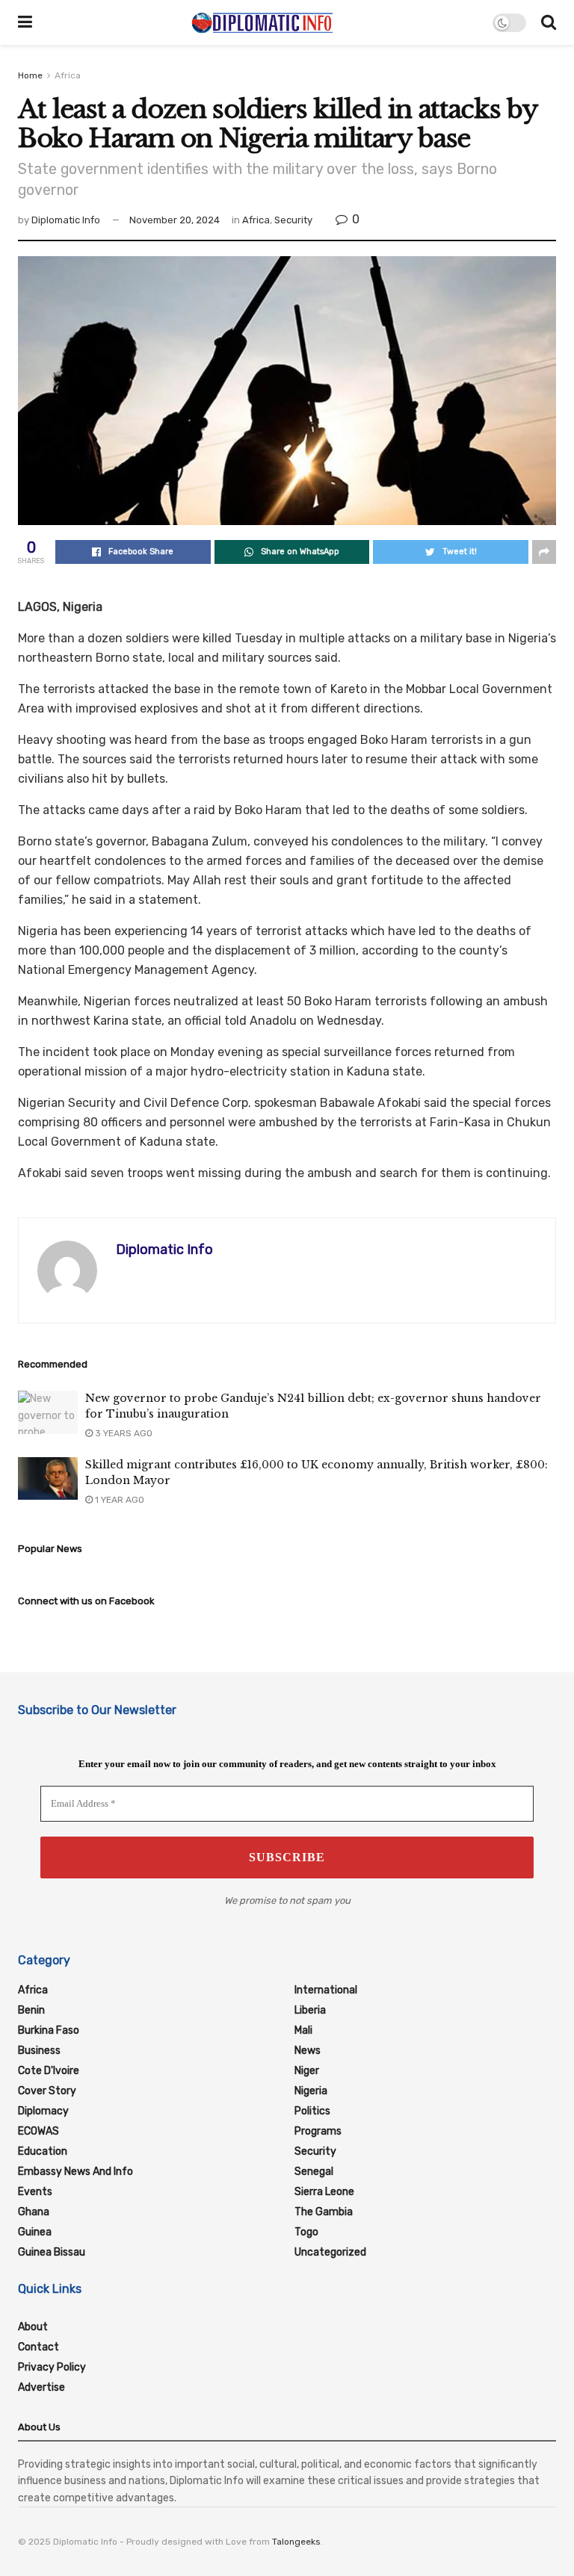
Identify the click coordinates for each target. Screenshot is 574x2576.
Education (43, 2151)
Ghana (34, 2212)
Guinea (35, 2232)
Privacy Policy (52, 2367)
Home (30, 75)
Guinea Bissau (52, 2252)
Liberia (310, 2010)
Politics (312, 2111)
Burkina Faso (49, 2030)
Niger (307, 2071)
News (308, 2051)
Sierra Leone (324, 2192)
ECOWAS (38, 2131)
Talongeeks (296, 2542)
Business (39, 2051)
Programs (318, 2131)
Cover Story (47, 2091)
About (33, 2327)
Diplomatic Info (66, 220)
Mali (303, 2030)
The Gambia (324, 2212)
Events (35, 2192)
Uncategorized (330, 2252)
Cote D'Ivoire (49, 2071)
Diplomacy (43, 2111)
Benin (31, 2010)
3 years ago (123, 1433)
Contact (38, 2347)
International (326, 1990)
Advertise (41, 2387)
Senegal (314, 2172)
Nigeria (311, 2091)
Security (293, 220)
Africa (68, 75)
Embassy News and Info (75, 2172)
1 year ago (118, 1500)
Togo (306, 2232)
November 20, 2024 (175, 220)
